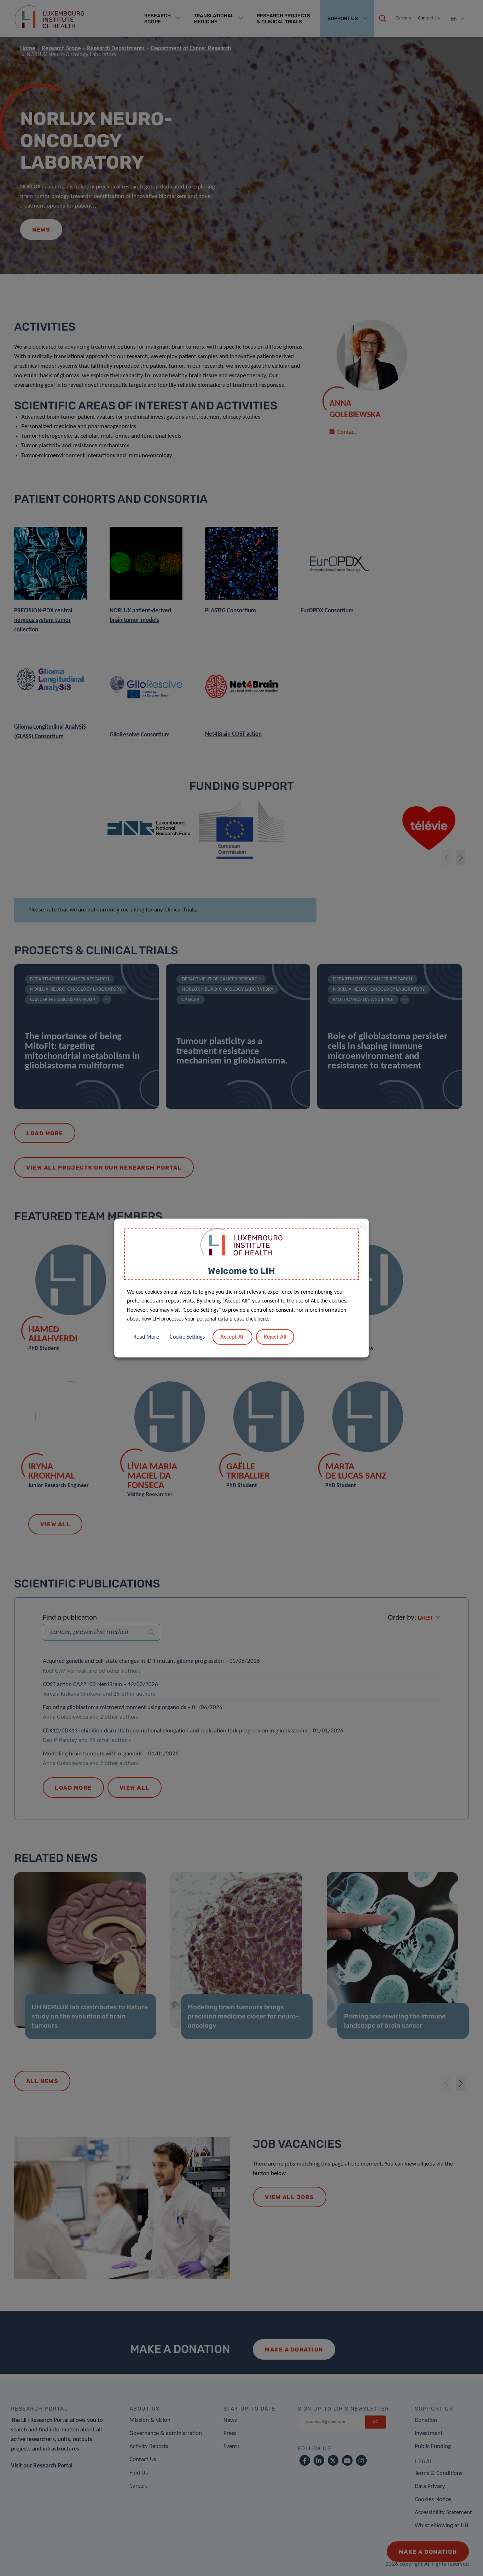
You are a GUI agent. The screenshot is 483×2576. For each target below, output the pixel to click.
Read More (146, 1337)
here (263, 1319)
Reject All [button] (275, 1337)
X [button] (361, 1227)
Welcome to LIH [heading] (241, 1271)
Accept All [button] (232, 1337)
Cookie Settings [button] (187, 1337)
